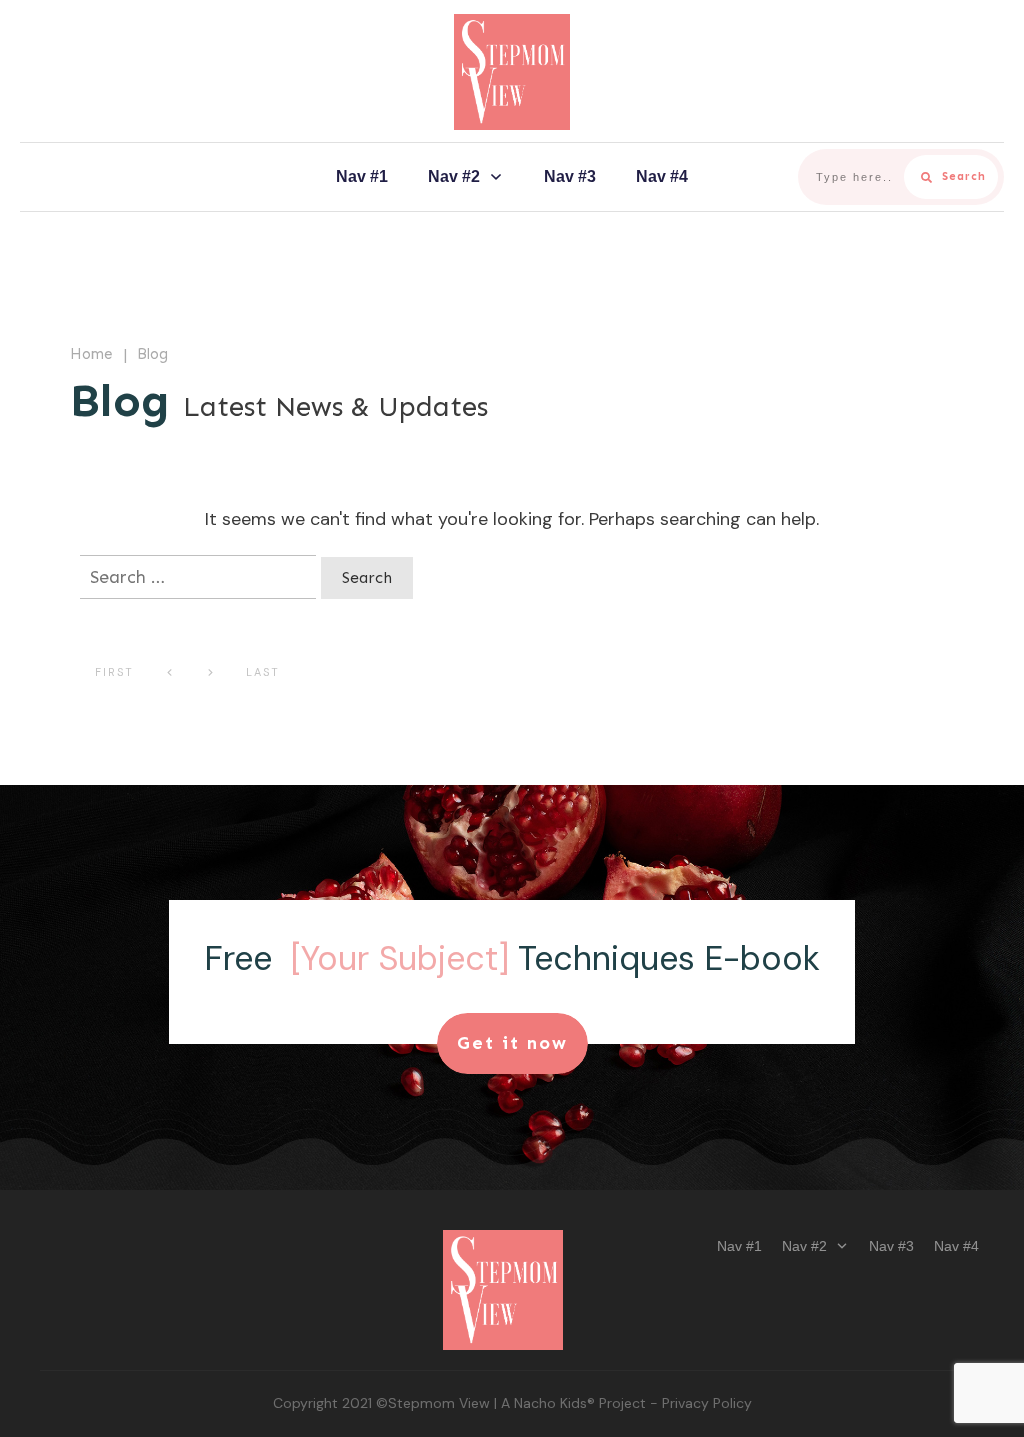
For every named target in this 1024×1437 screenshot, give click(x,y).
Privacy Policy (707, 1403)
